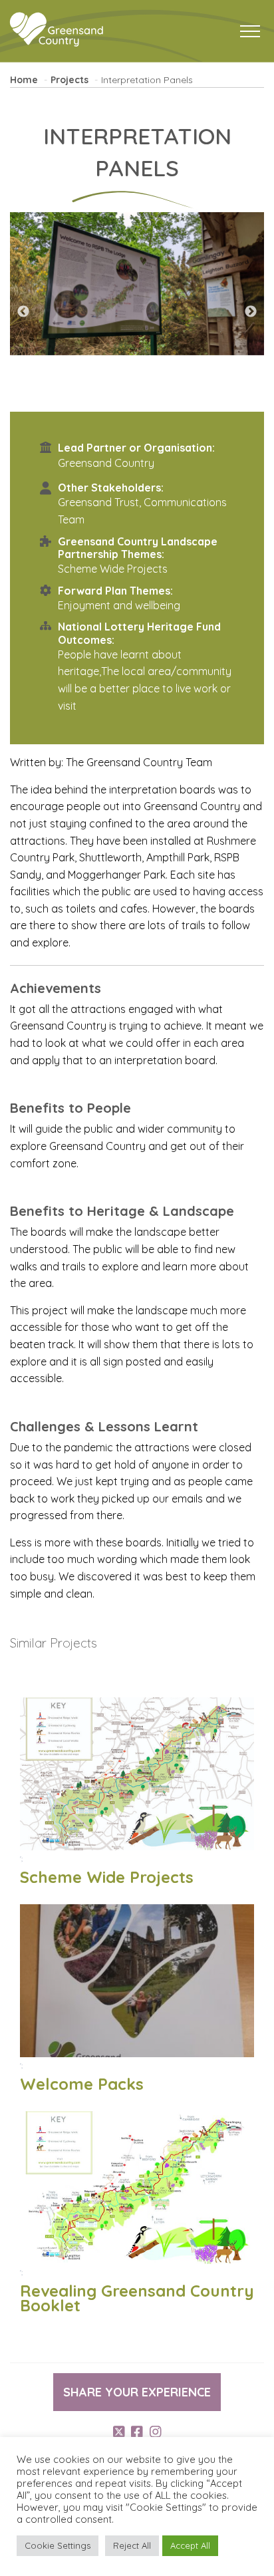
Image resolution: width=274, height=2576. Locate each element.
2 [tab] (117, 398)
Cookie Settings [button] (58, 2545)
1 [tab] (97, 398)
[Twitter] (119, 2432)
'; (107, 1871)
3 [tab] (137, 398)
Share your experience (137, 2392)
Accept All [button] (190, 2545)
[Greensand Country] (57, 30)
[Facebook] (137, 2432)
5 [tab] (177, 398)
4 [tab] (157, 398)
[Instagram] (156, 2432)
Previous (23, 312)
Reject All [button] (132, 2545)
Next (251, 312)
